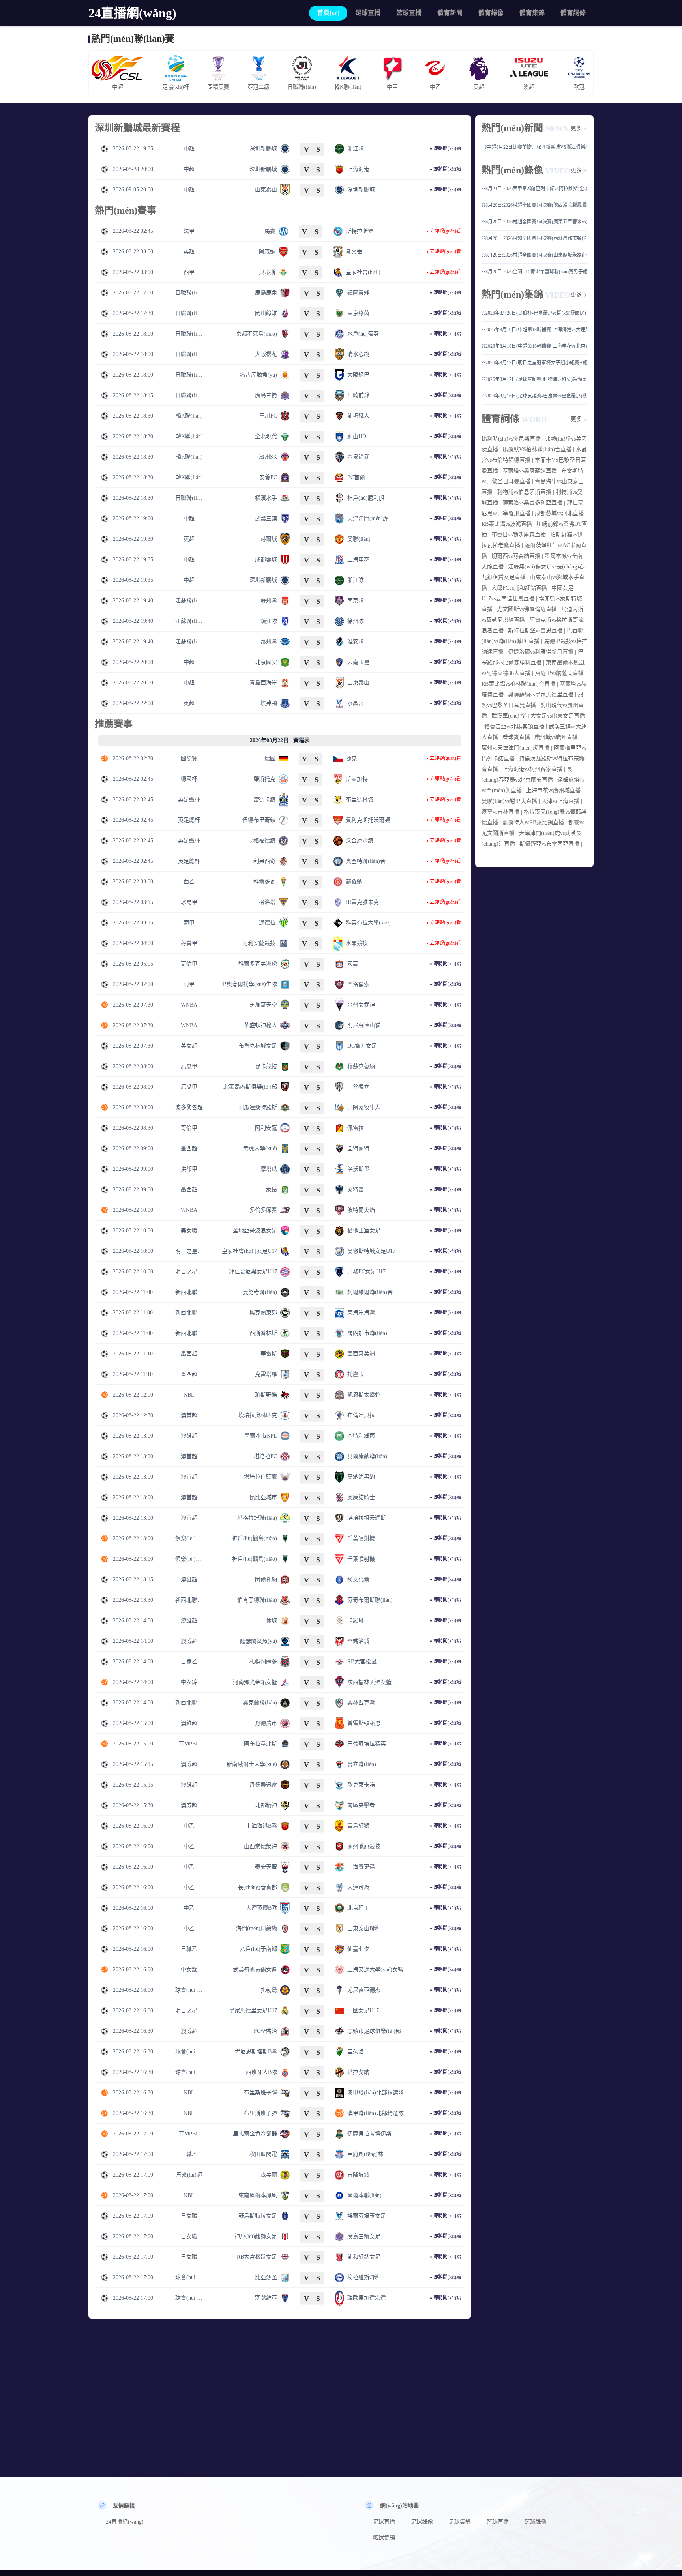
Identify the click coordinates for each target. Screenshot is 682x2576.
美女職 (189, 1231)
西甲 (189, 272)
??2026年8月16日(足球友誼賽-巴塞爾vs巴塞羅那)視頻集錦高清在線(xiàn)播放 (534, 396)
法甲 (189, 231)
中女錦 (189, 1682)
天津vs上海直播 (560, 801)
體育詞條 (573, 13)
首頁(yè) (328, 13)
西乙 (189, 882)
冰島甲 (189, 902)
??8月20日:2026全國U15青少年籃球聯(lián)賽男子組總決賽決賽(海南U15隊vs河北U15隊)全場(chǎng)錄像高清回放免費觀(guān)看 (534, 272)
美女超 (189, 1046)
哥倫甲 (189, 964)
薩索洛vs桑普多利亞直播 (532, 503)
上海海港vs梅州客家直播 (532, 769)
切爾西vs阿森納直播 (516, 556)
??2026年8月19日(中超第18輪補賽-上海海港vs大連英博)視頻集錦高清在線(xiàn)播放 (534, 330)
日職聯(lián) (189, 293)
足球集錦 (460, 2522)
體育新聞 (450, 13)
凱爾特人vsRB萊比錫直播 (533, 822)
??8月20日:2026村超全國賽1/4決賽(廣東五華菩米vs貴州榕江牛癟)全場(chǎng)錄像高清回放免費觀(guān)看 (534, 222)
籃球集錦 (384, 2538)
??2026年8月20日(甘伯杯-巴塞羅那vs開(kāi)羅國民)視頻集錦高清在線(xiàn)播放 (534, 313)
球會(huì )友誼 (189, 1990)
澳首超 (189, 1415)
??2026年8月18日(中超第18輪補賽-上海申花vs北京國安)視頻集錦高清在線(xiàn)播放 (534, 346)
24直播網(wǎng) (132, 13)
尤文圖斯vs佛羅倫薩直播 (527, 609)
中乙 (189, 1826)
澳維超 (189, 1436)
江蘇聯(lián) (189, 601)
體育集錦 (532, 13)
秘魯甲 (189, 943)
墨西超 (189, 1148)
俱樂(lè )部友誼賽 (189, 1538)
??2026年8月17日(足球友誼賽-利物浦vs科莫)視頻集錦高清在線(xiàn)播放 (534, 379)
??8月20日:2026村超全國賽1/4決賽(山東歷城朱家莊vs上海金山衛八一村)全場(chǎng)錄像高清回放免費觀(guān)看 (534, 255)
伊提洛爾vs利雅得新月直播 (541, 652)
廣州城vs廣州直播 (556, 737)
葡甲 (189, 923)
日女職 (189, 2216)
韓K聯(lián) (189, 416)
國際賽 (189, 758)
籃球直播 (409, 13)
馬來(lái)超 (189, 2175)
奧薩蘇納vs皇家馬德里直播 (541, 695)
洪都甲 (189, 1169)
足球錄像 (422, 2522)
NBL (189, 1395)
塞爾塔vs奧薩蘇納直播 (530, 471)
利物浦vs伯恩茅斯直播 (524, 492)
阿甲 (189, 984)
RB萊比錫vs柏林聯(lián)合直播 (518, 684)
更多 (576, 128)
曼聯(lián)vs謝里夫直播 (509, 801)
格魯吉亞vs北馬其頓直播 (514, 726)
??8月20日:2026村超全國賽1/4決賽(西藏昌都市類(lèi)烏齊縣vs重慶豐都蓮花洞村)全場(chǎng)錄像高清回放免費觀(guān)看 (534, 238)
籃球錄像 (536, 2522)
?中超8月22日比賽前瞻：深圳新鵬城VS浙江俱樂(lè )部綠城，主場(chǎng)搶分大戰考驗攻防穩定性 (536, 147)
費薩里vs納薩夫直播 (559, 673)
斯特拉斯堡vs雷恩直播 (535, 631)
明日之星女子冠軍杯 (189, 1251)
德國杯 (189, 779)
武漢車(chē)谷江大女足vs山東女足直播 (538, 716)
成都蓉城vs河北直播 (559, 513)
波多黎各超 (189, 1107)
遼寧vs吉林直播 (500, 812)
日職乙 (189, 1662)
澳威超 (189, 1641)
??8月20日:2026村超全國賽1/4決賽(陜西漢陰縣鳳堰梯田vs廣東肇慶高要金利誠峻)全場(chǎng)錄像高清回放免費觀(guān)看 (534, 205)
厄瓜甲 (189, 1066)
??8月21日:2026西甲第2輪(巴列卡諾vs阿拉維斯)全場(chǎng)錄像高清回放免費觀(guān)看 (534, 189)
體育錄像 (491, 13)
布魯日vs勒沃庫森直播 (519, 535)
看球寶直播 (516, 737)
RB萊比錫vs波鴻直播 (507, 524)
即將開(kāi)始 (447, 148)
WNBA (189, 1005)
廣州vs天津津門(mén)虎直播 (515, 748)
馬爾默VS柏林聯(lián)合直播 (537, 449)
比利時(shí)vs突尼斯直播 (511, 439)
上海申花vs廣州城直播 (553, 790)
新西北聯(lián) (189, 1292)
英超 (189, 252)
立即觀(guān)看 (445, 231)
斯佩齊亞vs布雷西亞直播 (549, 844)
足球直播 (368, 13)
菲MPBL (189, 1744)
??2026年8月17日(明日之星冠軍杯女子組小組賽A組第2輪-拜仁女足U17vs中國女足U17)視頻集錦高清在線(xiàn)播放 (534, 363)
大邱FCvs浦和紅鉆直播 (519, 588)
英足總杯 (189, 800)
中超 (189, 149)
